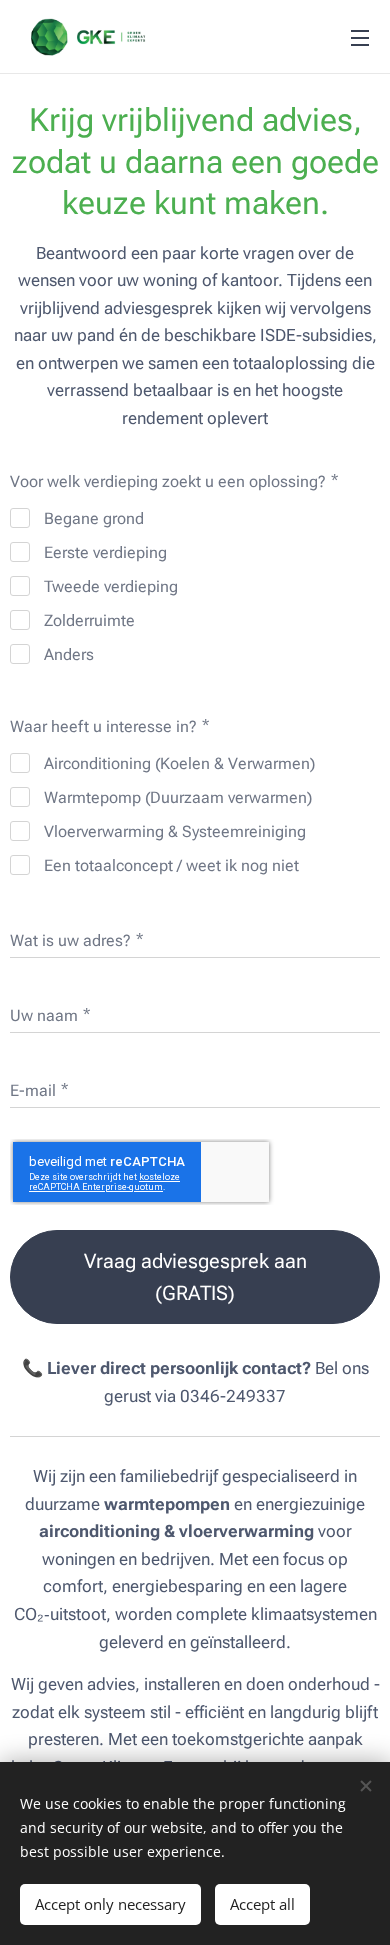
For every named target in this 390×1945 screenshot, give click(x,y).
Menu (360, 37)
